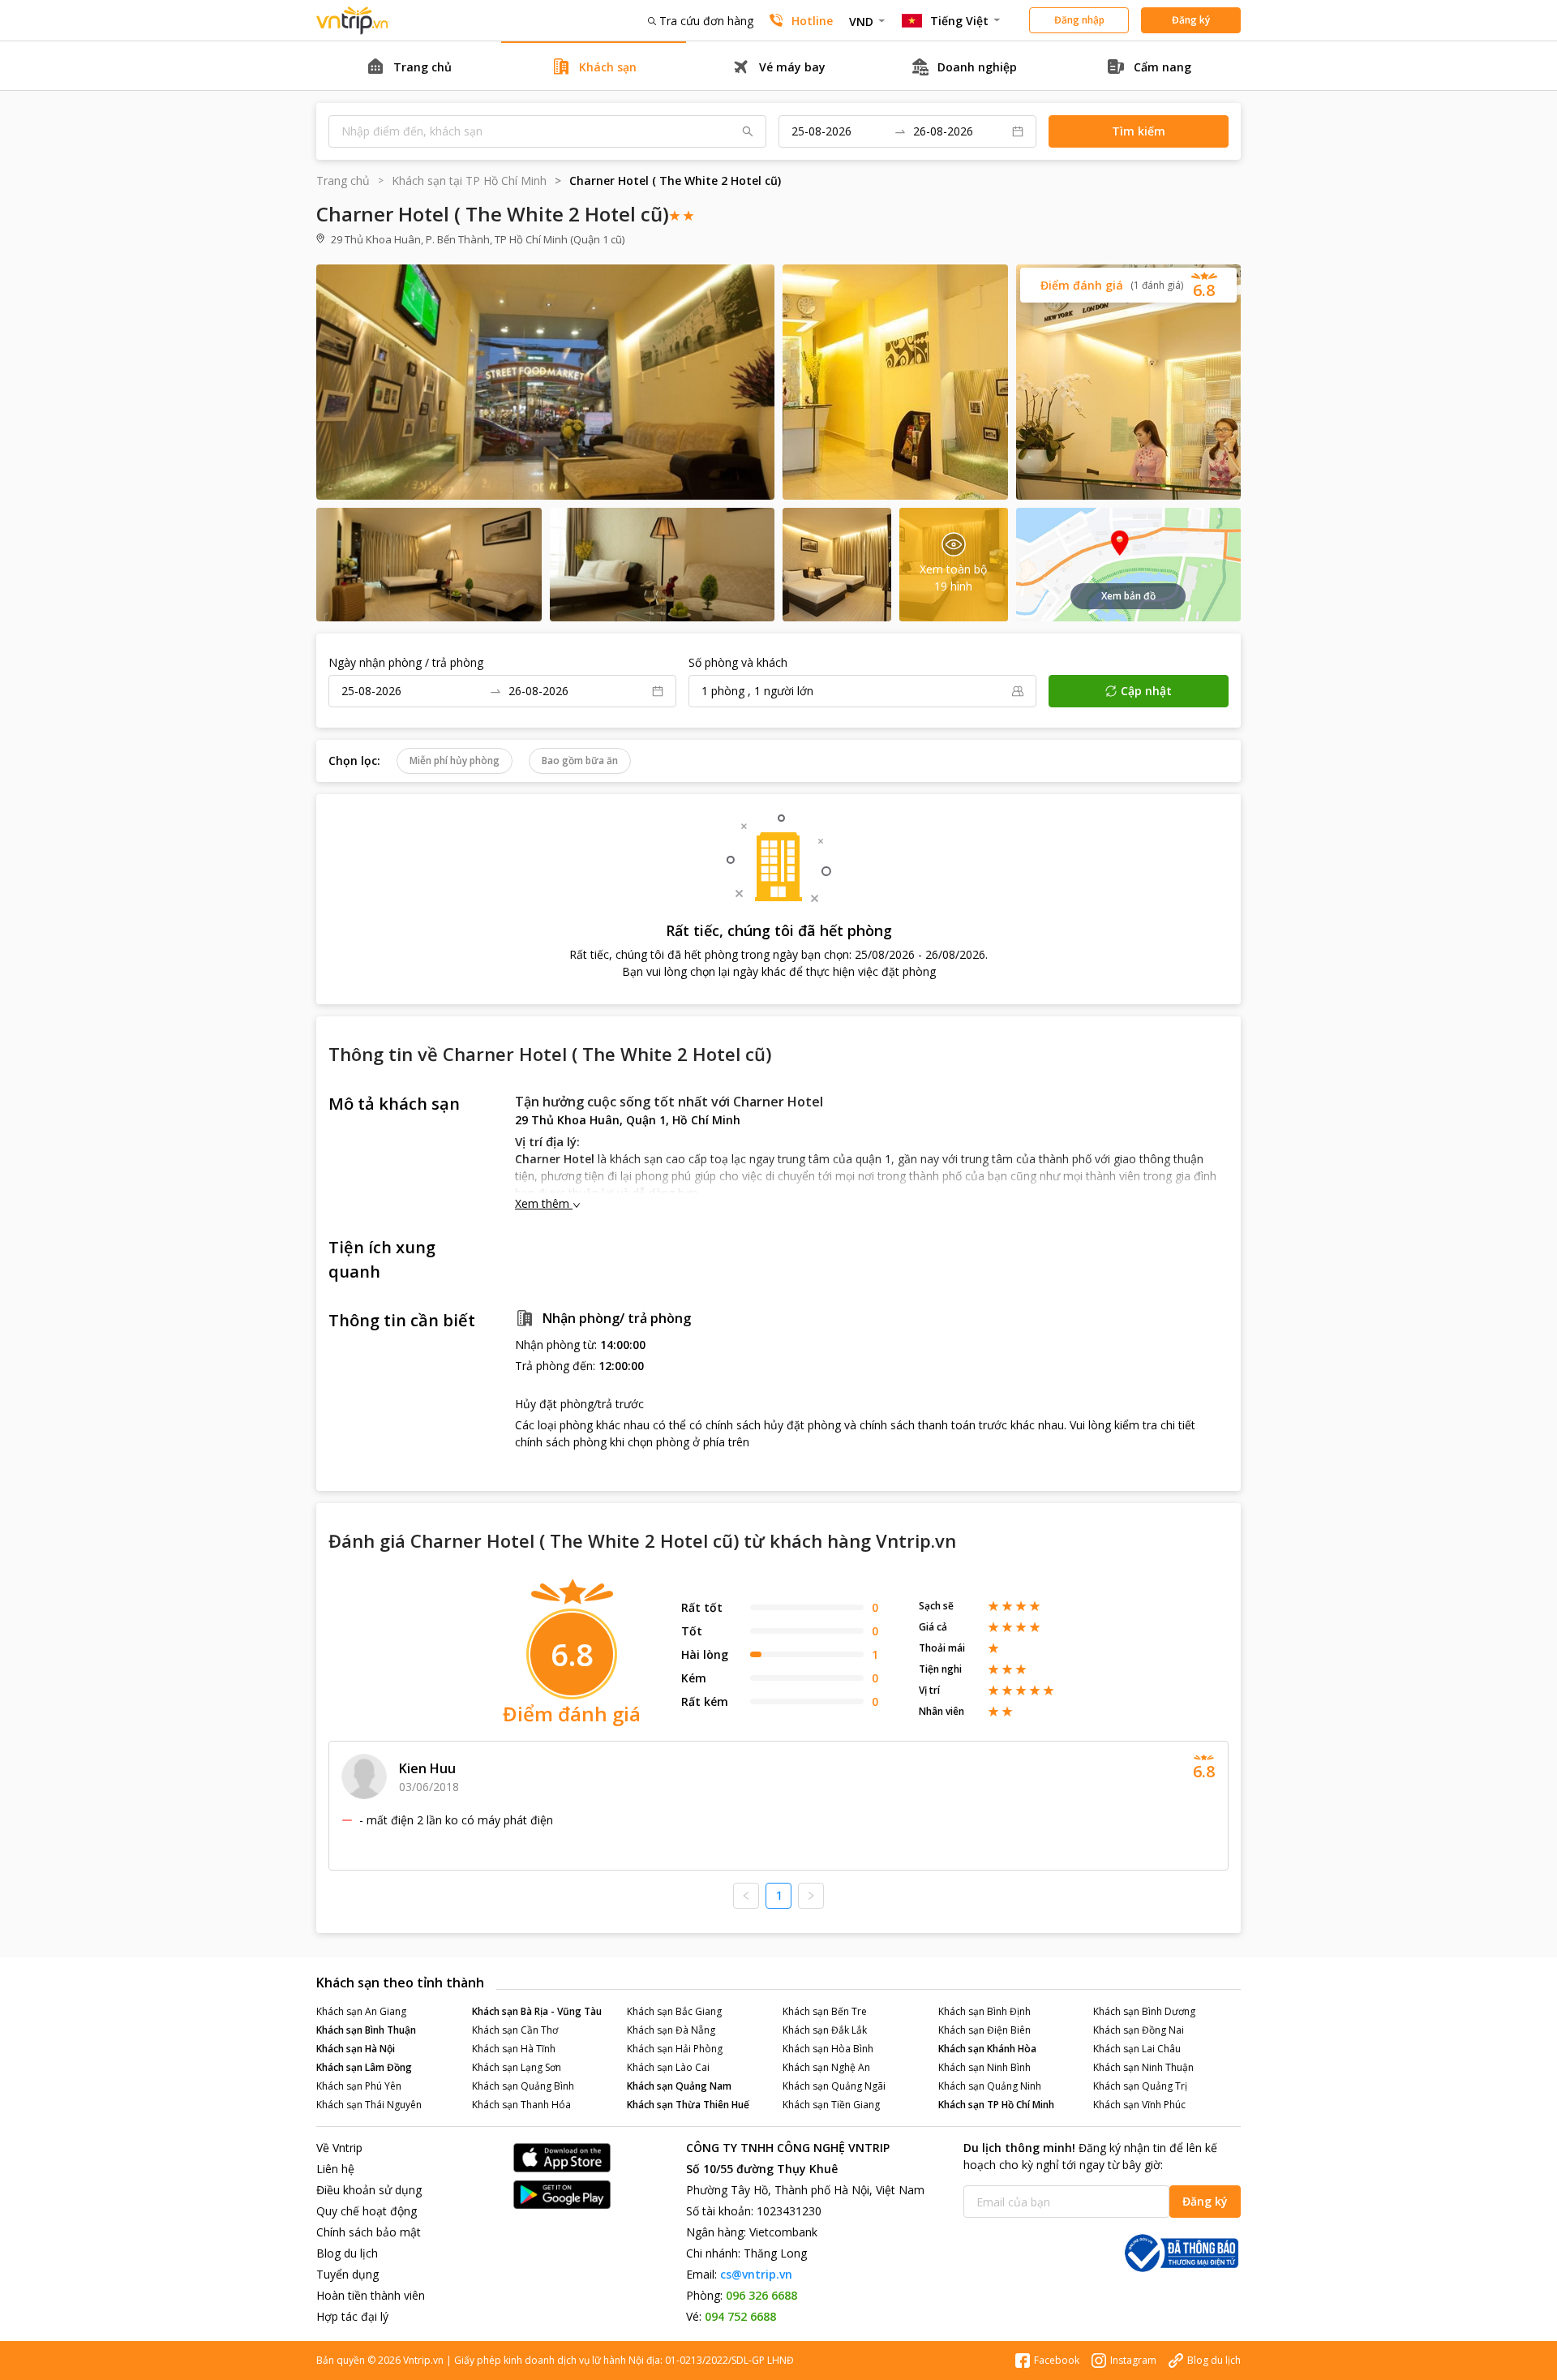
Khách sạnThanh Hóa (521, 2105)
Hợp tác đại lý (352, 2316)
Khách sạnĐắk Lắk (825, 2030)
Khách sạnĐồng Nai (1139, 2030)
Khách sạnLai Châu (1137, 2049)
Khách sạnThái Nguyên (369, 2105)
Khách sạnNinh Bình (984, 2067)
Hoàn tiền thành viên (371, 2295)
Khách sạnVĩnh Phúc (1139, 2105)
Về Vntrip (339, 2148)
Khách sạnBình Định (984, 2011)
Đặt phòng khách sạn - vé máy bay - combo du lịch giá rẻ (353, 21)
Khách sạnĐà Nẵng (671, 2030)
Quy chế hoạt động (367, 2211)
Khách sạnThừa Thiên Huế (688, 2105)
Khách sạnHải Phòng (675, 2049)
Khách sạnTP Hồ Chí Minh (996, 2105)
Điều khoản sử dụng (369, 2190)
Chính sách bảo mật (369, 2232)
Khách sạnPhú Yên (359, 2086)
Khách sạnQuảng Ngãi (834, 2086)
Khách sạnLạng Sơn (517, 2067)
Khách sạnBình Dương (1144, 2011)
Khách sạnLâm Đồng (364, 2067)
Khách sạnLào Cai (668, 2067)
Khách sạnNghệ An (826, 2067)
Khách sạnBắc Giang (674, 2011)
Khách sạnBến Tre (825, 2011)
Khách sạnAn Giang (361, 2011)
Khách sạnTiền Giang (831, 2105)
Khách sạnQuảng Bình (523, 2086)
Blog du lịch (347, 2253)
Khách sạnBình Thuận (366, 2030)
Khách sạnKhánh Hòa (987, 2049)
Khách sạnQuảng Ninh (990, 2086)
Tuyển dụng (347, 2274)
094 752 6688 (740, 2316)
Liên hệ (335, 2169)
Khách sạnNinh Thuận (1143, 2067)
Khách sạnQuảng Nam (679, 2086)
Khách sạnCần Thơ (515, 2030)
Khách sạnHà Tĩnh (514, 2049)
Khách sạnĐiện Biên (984, 2030)
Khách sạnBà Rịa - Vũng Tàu (537, 2011)
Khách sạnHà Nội (356, 2049)
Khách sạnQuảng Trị (1140, 2086)
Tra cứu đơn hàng (706, 21)
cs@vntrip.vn (756, 2274)
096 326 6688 (761, 2295)
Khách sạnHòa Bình (828, 2049)
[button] (1128, 285)
